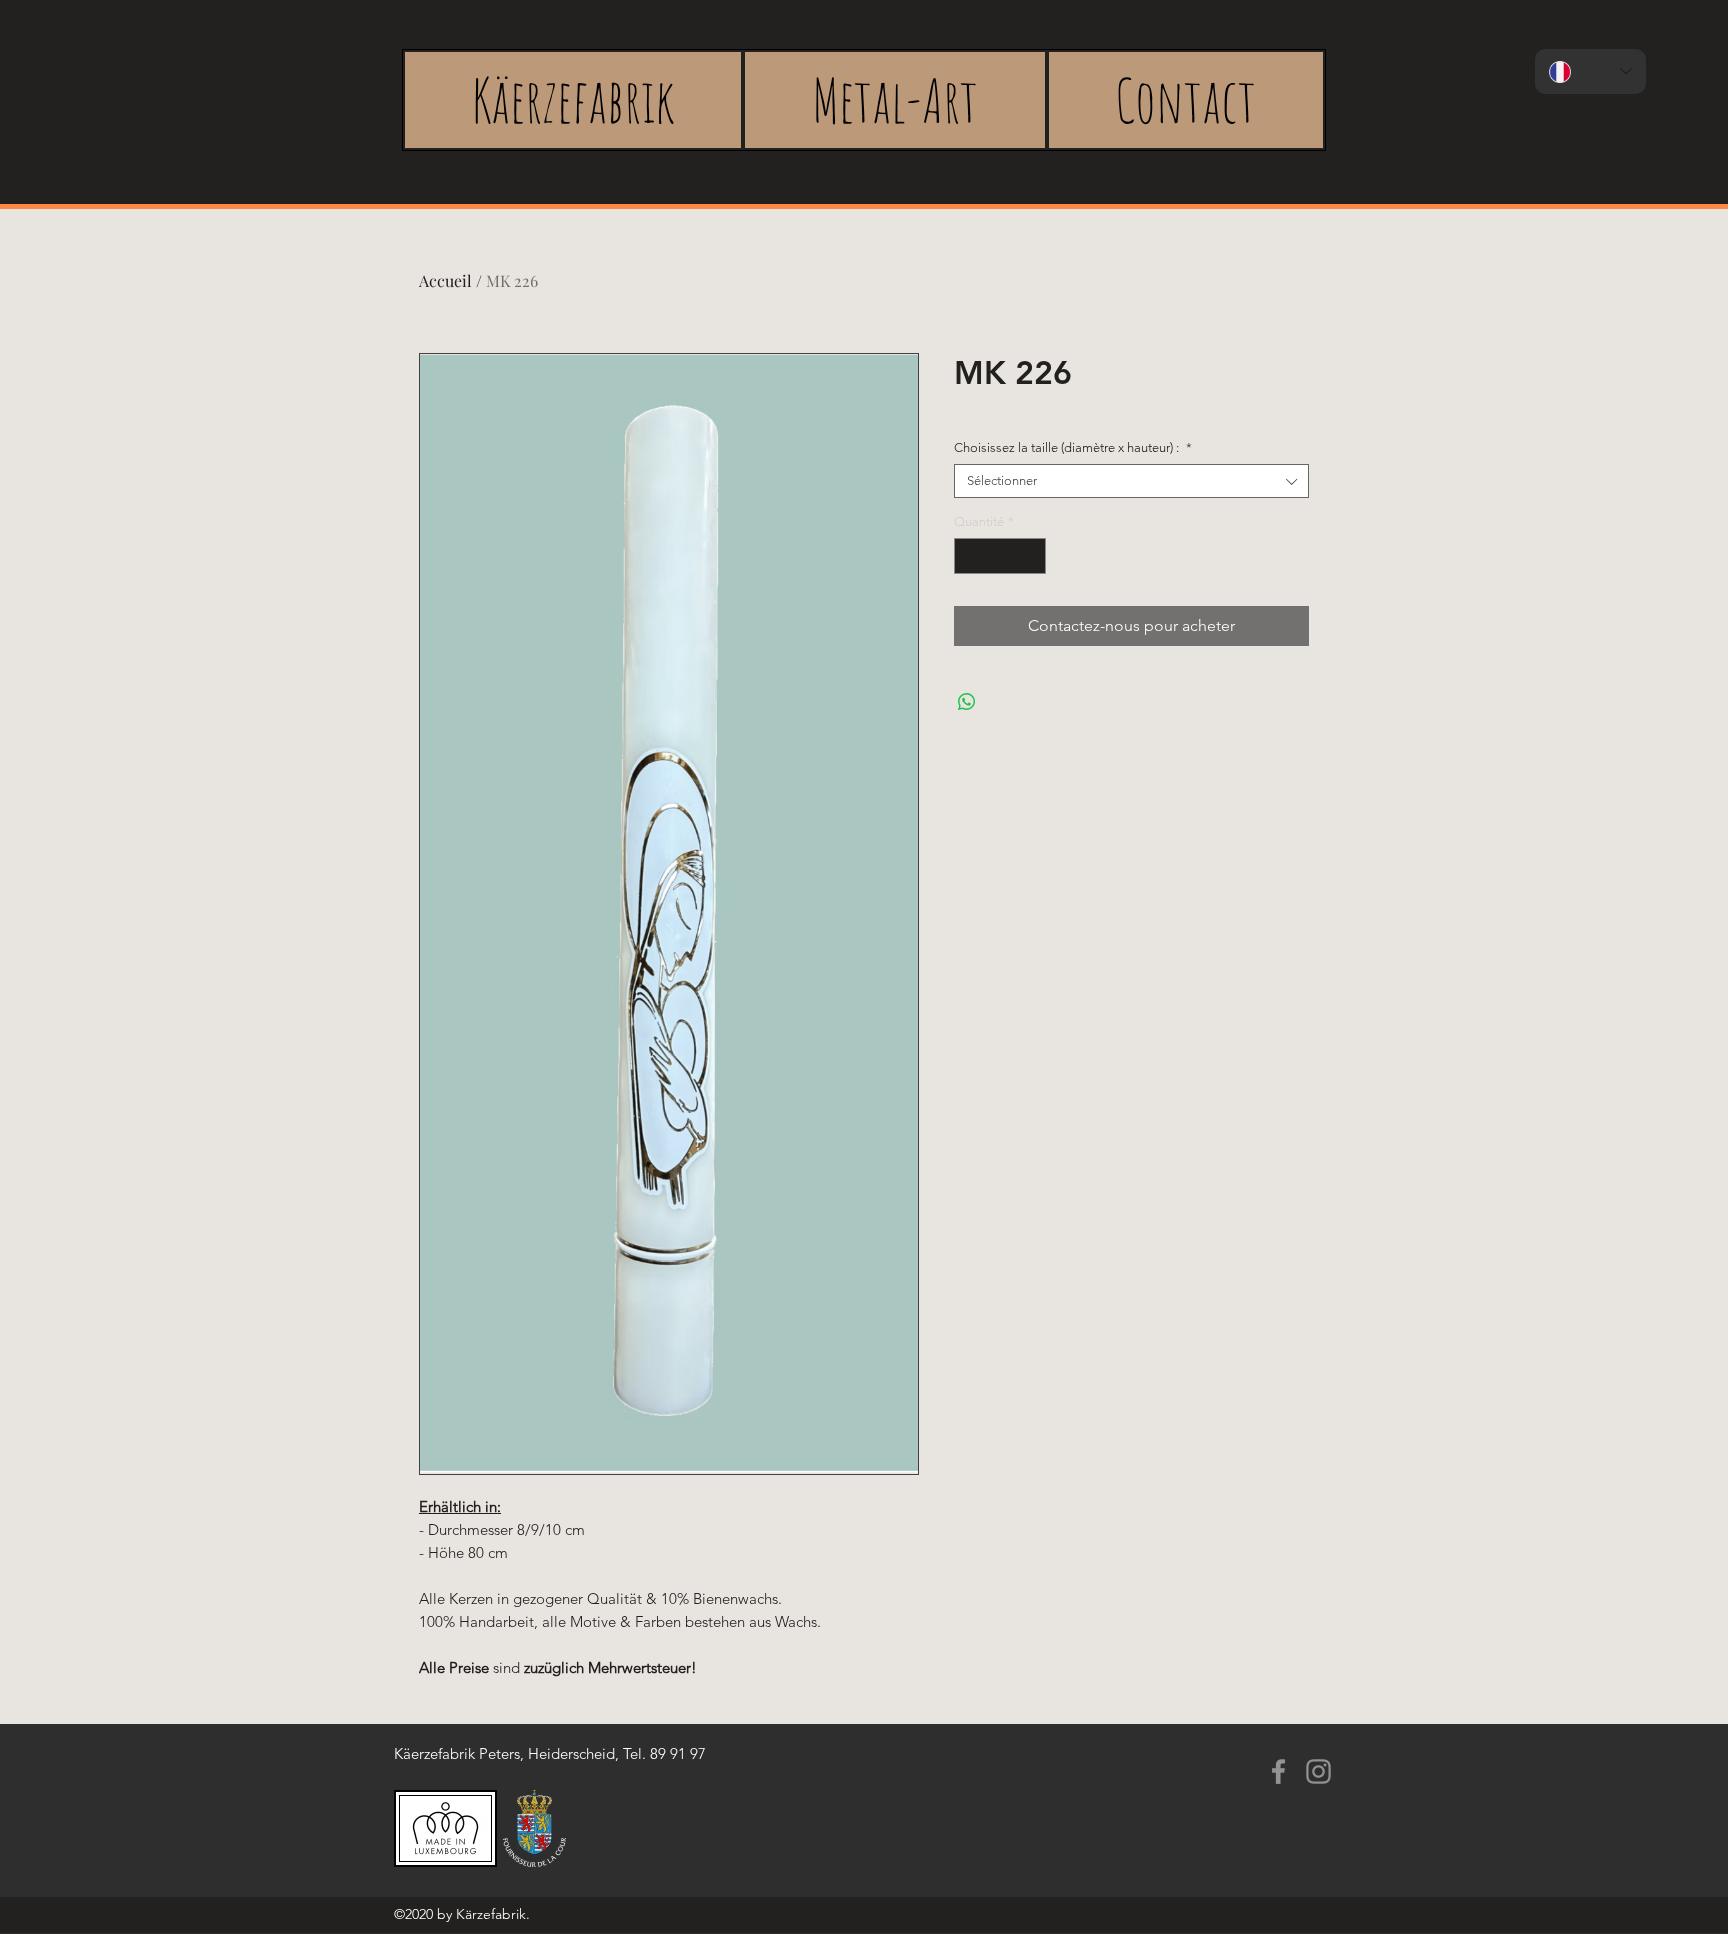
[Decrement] (969, 556)
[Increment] (1032, 556)
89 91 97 (678, 1753)
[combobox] (1131, 481)
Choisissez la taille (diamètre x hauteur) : (1073, 447)
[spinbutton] (1000, 556)
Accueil (445, 280)
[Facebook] (1278, 1771)
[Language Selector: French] (1590, 71)
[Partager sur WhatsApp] (967, 702)
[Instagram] (1318, 1771)
